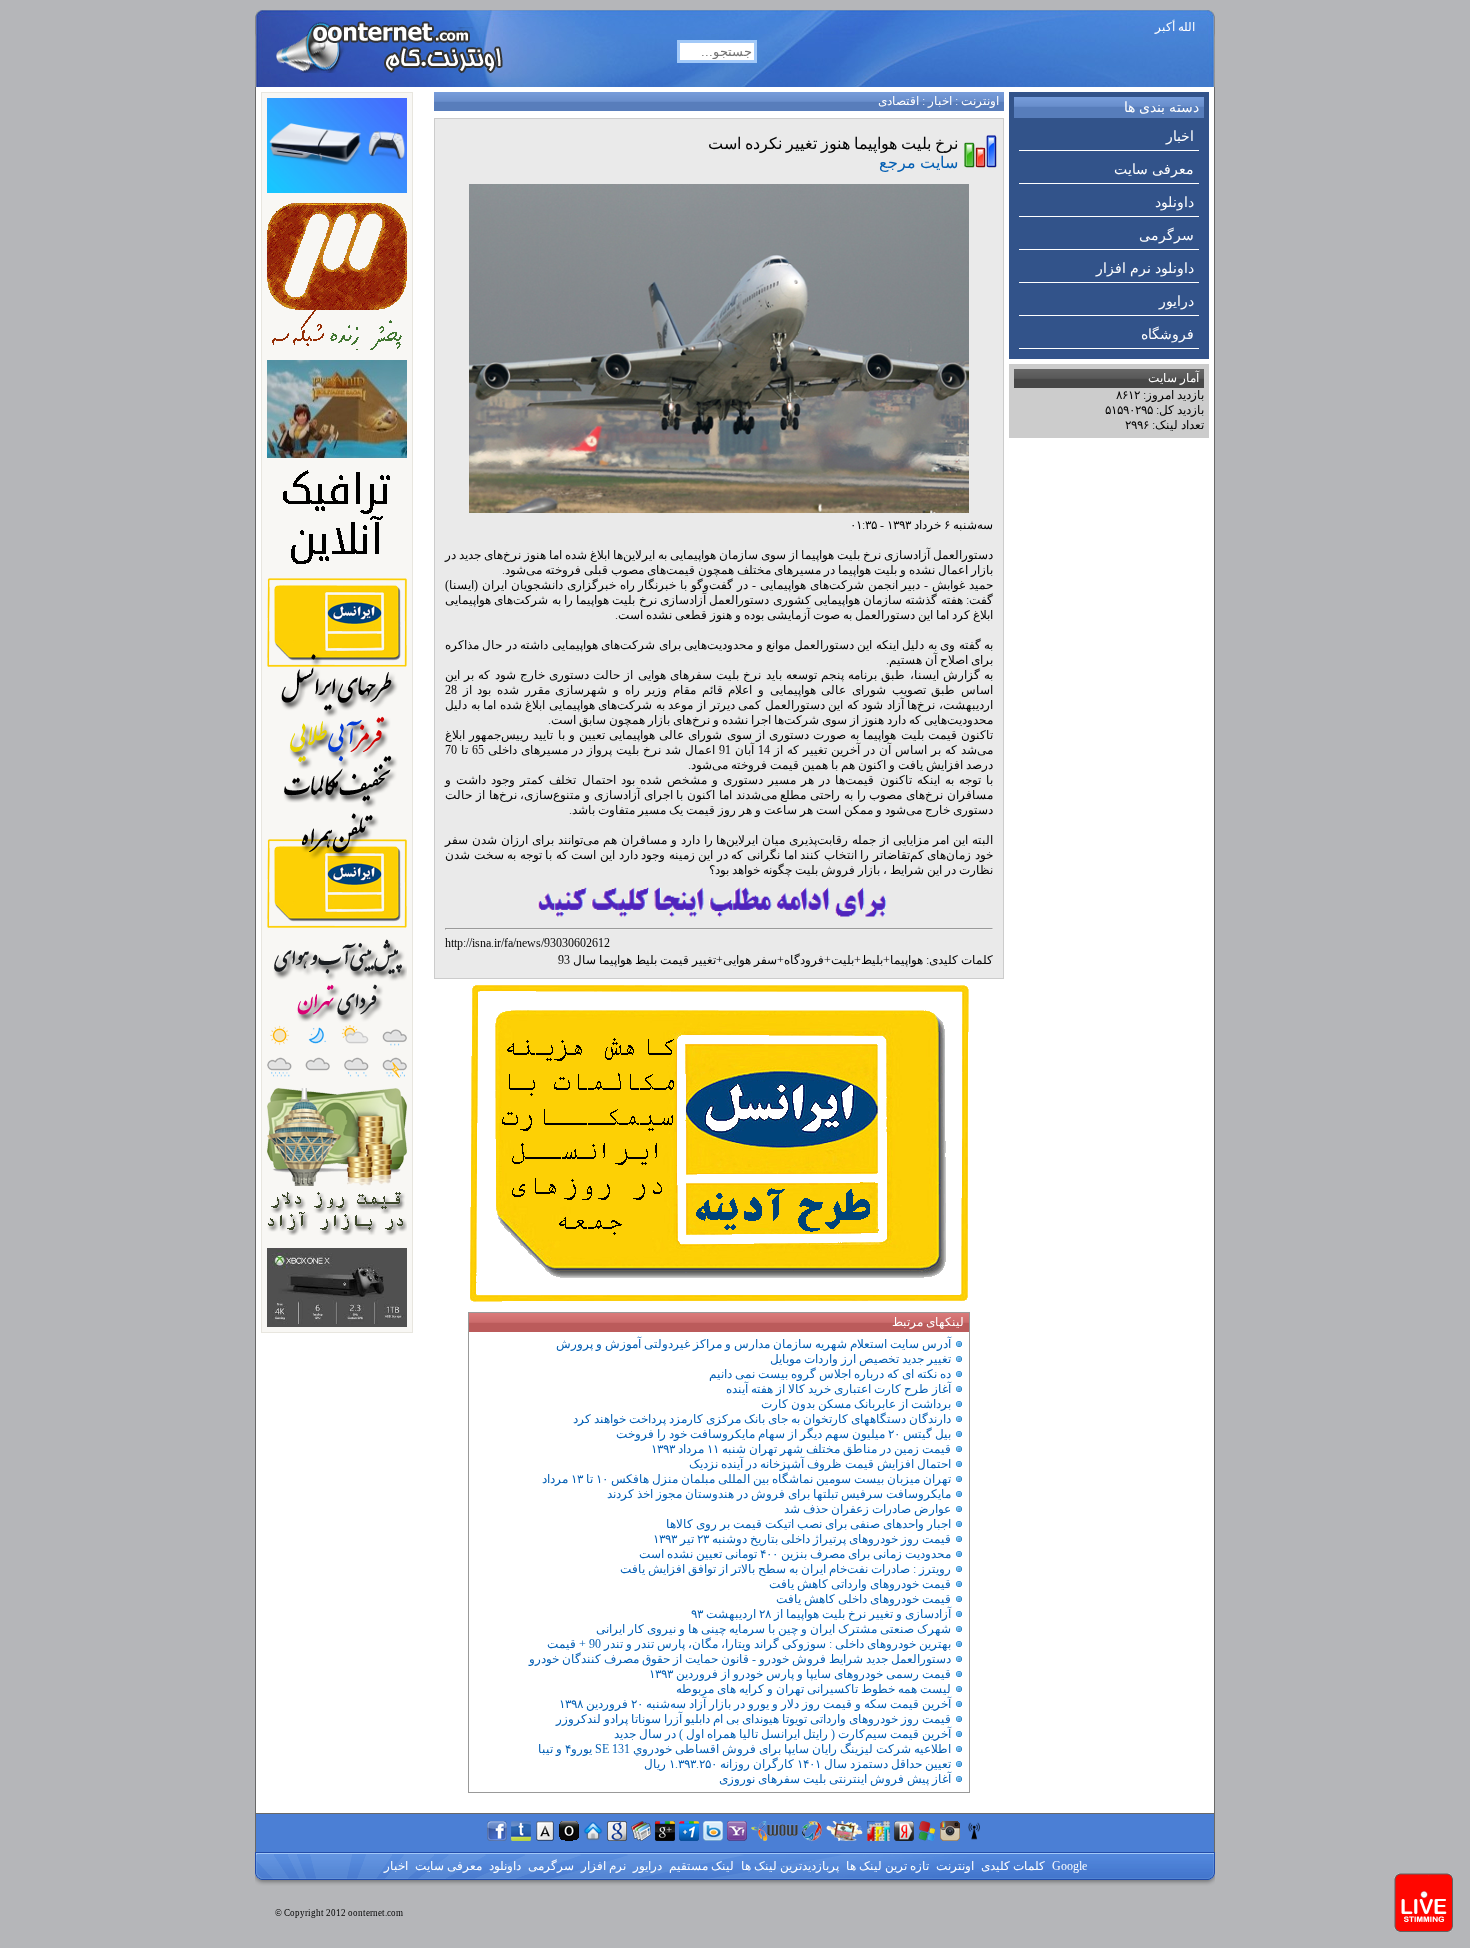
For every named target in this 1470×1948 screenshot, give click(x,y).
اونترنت (980, 101)
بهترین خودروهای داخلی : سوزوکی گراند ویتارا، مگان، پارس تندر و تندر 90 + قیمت (749, 1644)
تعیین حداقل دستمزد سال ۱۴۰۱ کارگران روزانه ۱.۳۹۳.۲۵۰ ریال (797, 1764)
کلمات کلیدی (1011, 1866)
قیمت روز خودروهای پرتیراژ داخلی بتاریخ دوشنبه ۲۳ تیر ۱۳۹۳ (802, 1539)
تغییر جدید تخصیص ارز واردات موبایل (860, 1359)
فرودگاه (804, 960)
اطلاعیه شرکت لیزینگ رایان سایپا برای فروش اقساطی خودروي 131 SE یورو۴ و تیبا (744, 1749)
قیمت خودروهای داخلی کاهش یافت (863, 1599)
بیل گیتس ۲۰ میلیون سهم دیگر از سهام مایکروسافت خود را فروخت (783, 1434)
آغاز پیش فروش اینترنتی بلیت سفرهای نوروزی (835, 1779)
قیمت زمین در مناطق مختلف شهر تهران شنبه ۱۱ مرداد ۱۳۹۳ (801, 1449)
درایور (1176, 301)
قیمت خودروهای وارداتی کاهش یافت (860, 1584)
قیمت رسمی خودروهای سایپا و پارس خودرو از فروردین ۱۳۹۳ (800, 1674)
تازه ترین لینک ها (886, 1866)
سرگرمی (1166, 235)
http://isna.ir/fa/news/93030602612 (527, 943)
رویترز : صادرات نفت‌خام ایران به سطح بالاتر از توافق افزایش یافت (785, 1569)
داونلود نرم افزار (1145, 268)
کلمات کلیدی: (959, 960)
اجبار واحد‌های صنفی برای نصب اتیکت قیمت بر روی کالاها (808, 1524)
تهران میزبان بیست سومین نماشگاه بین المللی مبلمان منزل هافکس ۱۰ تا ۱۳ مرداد (746, 1479)
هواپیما (906, 960)
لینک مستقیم (700, 1866)
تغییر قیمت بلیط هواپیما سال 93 (637, 960)
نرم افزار (602, 1866)
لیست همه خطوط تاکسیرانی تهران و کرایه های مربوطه (813, 1689)
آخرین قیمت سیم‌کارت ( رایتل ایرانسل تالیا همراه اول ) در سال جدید (782, 1734)
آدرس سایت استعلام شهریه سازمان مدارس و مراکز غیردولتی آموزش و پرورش (753, 1344)
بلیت (842, 960)
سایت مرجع (918, 162)
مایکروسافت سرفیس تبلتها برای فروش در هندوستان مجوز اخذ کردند (779, 1494)
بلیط (872, 960)
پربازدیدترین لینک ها (788, 1866)
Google (1068, 1866)
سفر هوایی (750, 960)
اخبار (1180, 136)
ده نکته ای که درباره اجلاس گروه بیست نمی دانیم (830, 1374)
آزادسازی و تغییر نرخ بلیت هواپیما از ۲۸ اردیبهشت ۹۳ (821, 1614)
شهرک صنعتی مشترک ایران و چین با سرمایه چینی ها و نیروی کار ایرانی (773, 1629)
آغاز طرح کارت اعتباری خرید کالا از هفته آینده (838, 1389)
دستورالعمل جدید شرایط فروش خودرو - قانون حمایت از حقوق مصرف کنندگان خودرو (740, 1659)
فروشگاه (1167, 334)
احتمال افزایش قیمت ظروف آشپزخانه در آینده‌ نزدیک (820, 1464)
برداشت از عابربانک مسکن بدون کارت (856, 1404)
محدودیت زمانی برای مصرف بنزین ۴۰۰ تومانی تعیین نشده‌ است (795, 1554)
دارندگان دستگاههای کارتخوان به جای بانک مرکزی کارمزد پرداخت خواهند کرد (762, 1419)
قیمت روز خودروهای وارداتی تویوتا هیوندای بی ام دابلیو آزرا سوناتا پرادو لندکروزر (753, 1719)
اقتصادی (898, 101)
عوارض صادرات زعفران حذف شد (867, 1509)
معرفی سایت (1154, 169)
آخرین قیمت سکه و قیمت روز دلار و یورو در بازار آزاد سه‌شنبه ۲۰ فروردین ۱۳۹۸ (755, 1704)
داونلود (1174, 202)
